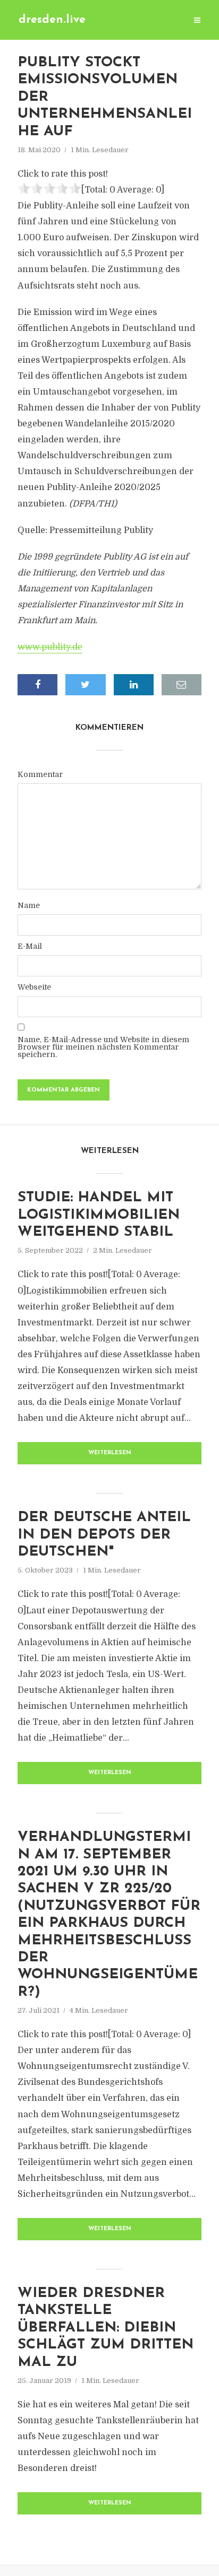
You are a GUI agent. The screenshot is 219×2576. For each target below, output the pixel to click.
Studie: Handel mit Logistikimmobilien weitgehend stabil (99, 1215)
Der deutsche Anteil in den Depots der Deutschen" (104, 1535)
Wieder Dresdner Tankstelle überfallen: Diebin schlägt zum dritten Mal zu (106, 2328)
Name (29, 905)
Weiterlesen (110, 1453)
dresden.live (52, 20)
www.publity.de (50, 647)
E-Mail (30, 946)
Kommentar (40, 774)
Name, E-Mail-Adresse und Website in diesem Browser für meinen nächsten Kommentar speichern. (103, 1047)
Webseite (34, 987)
